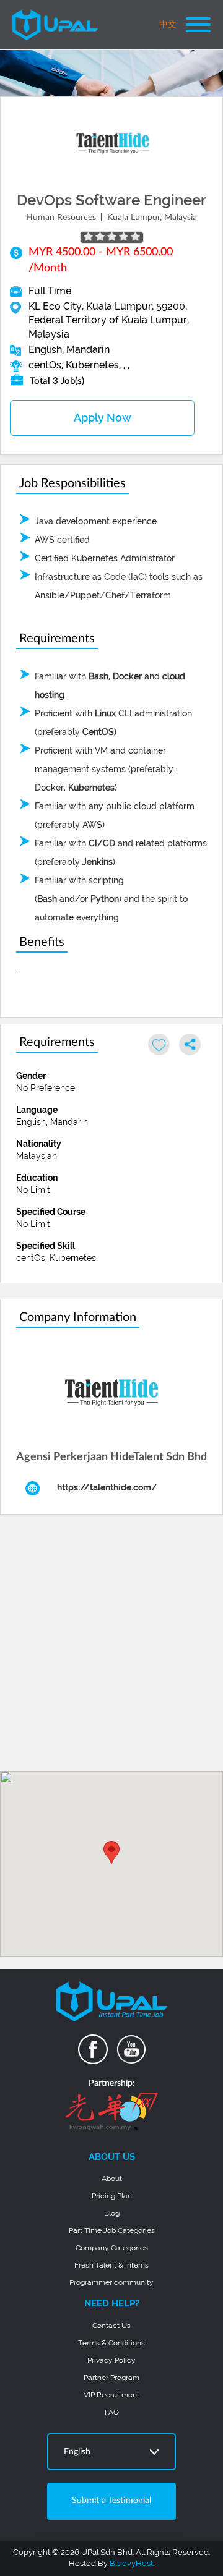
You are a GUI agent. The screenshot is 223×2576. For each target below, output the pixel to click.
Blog (112, 2213)
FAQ (112, 2412)
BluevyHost (131, 2563)
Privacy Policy (111, 2360)
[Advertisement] (111, 1647)
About (112, 2179)
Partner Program (111, 2378)
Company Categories (112, 2248)
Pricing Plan (112, 2196)
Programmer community (111, 2282)
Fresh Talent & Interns (111, 2265)
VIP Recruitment (111, 2395)
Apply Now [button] (103, 418)
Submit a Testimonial (111, 2501)
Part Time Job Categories (112, 2230)
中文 (168, 25)
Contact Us (111, 2326)
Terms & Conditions (111, 2343)
